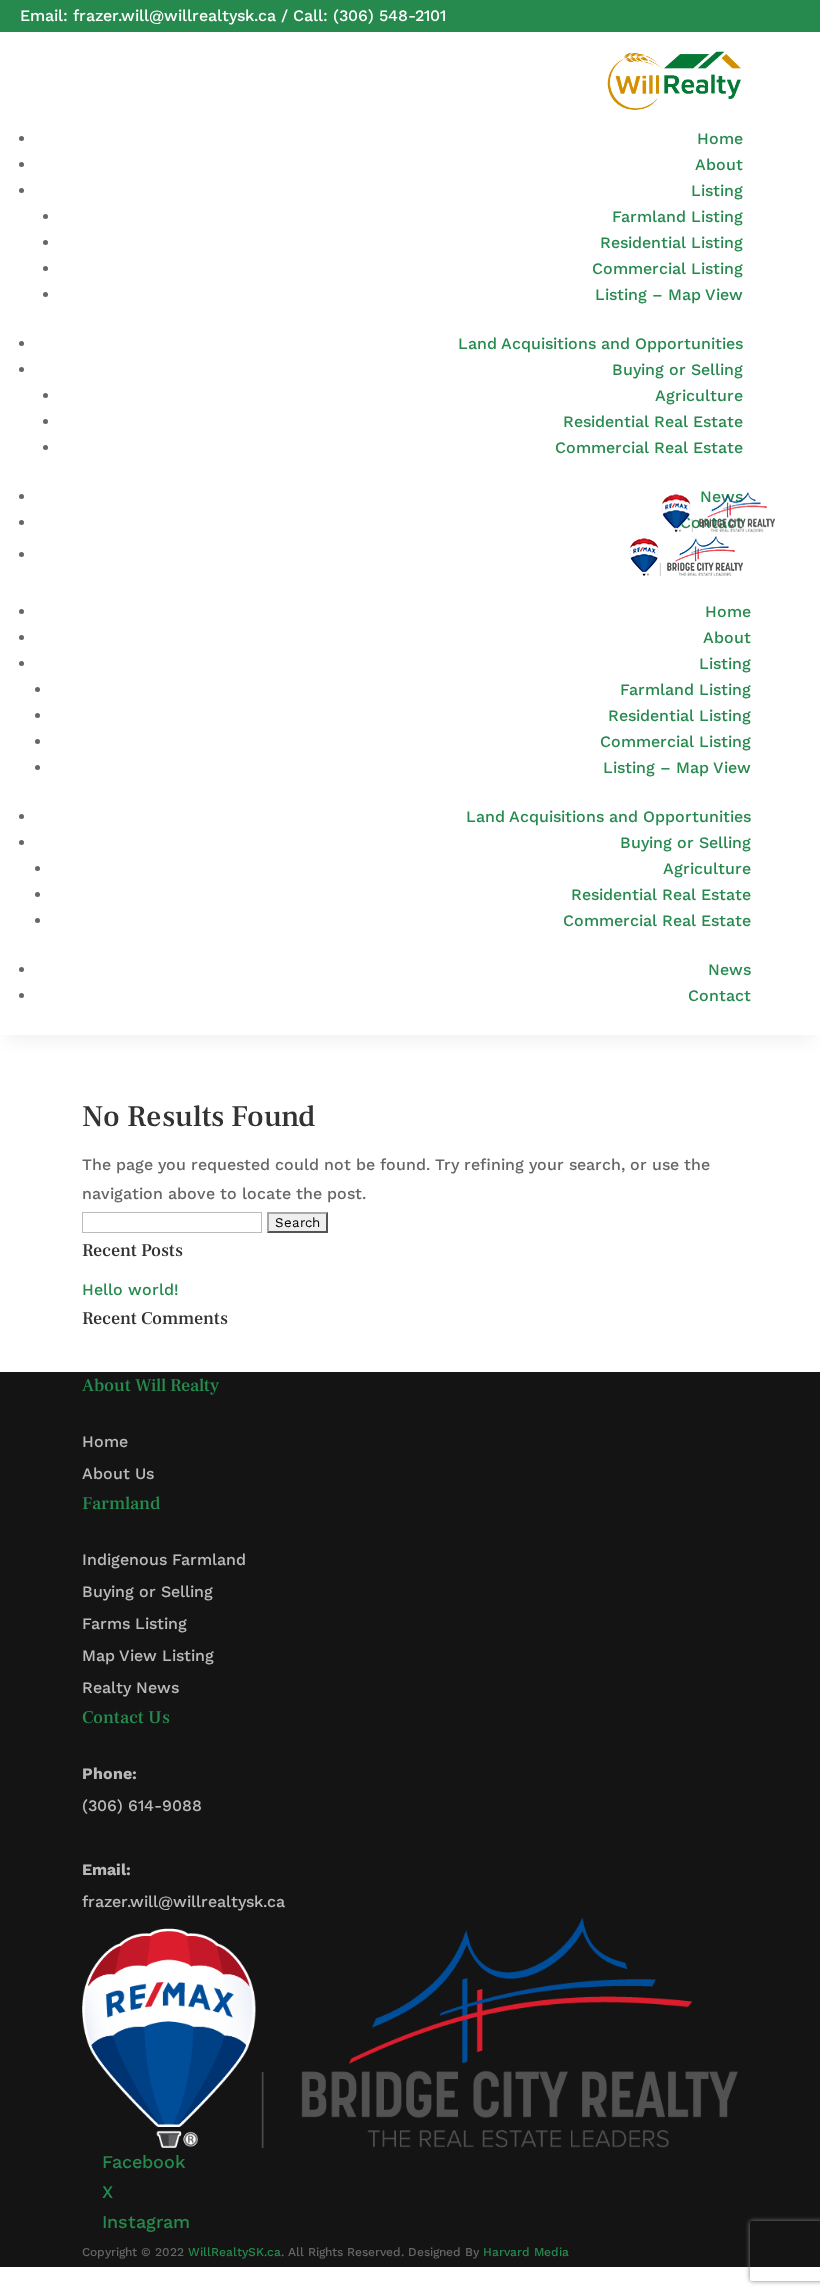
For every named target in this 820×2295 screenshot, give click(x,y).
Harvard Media (526, 2252)
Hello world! (130, 1289)
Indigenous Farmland (164, 1559)
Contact (719, 995)
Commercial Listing (667, 268)
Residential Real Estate (653, 421)
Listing (717, 190)
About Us (118, 1473)
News (729, 969)
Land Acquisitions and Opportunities (600, 343)
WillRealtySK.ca (234, 2252)
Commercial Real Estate (649, 447)
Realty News (130, 1687)
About (719, 164)
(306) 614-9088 (142, 1805)
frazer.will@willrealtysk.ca (174, 15)
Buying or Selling (677, 369)
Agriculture (699, 395)
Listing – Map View (669, 294)
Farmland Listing (677, 216)
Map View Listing (148, 1655)
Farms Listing (134, 1623)
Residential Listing (671, 242)
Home (720, 138)
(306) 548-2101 (389, 15)
